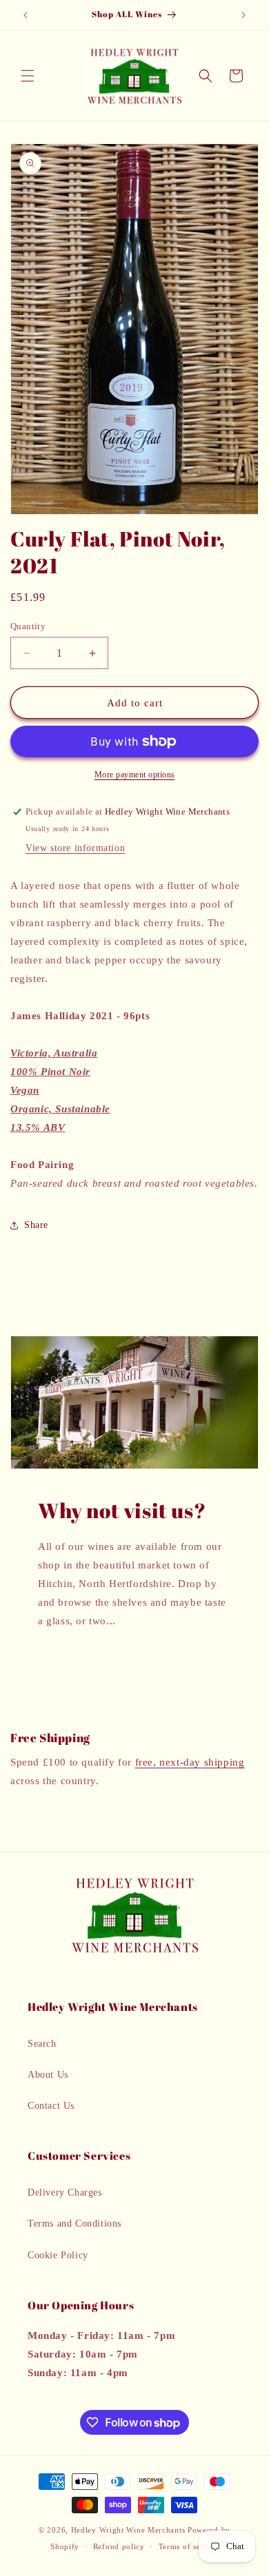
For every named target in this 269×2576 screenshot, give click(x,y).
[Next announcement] (243, 15)
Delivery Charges (65, 2192)
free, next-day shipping (190, 1762)
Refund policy (119, 2546)
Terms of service (189, 2546)
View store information (75, 848)
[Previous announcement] (26, 15)
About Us (48, 2075)
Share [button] (36, 1225)
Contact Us (51, 2106)
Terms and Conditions (74, 2224)
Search (42, 2044)
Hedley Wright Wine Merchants (128, 2530)
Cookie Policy (58, 2255)
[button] (28, 76)
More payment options (135, 775)
